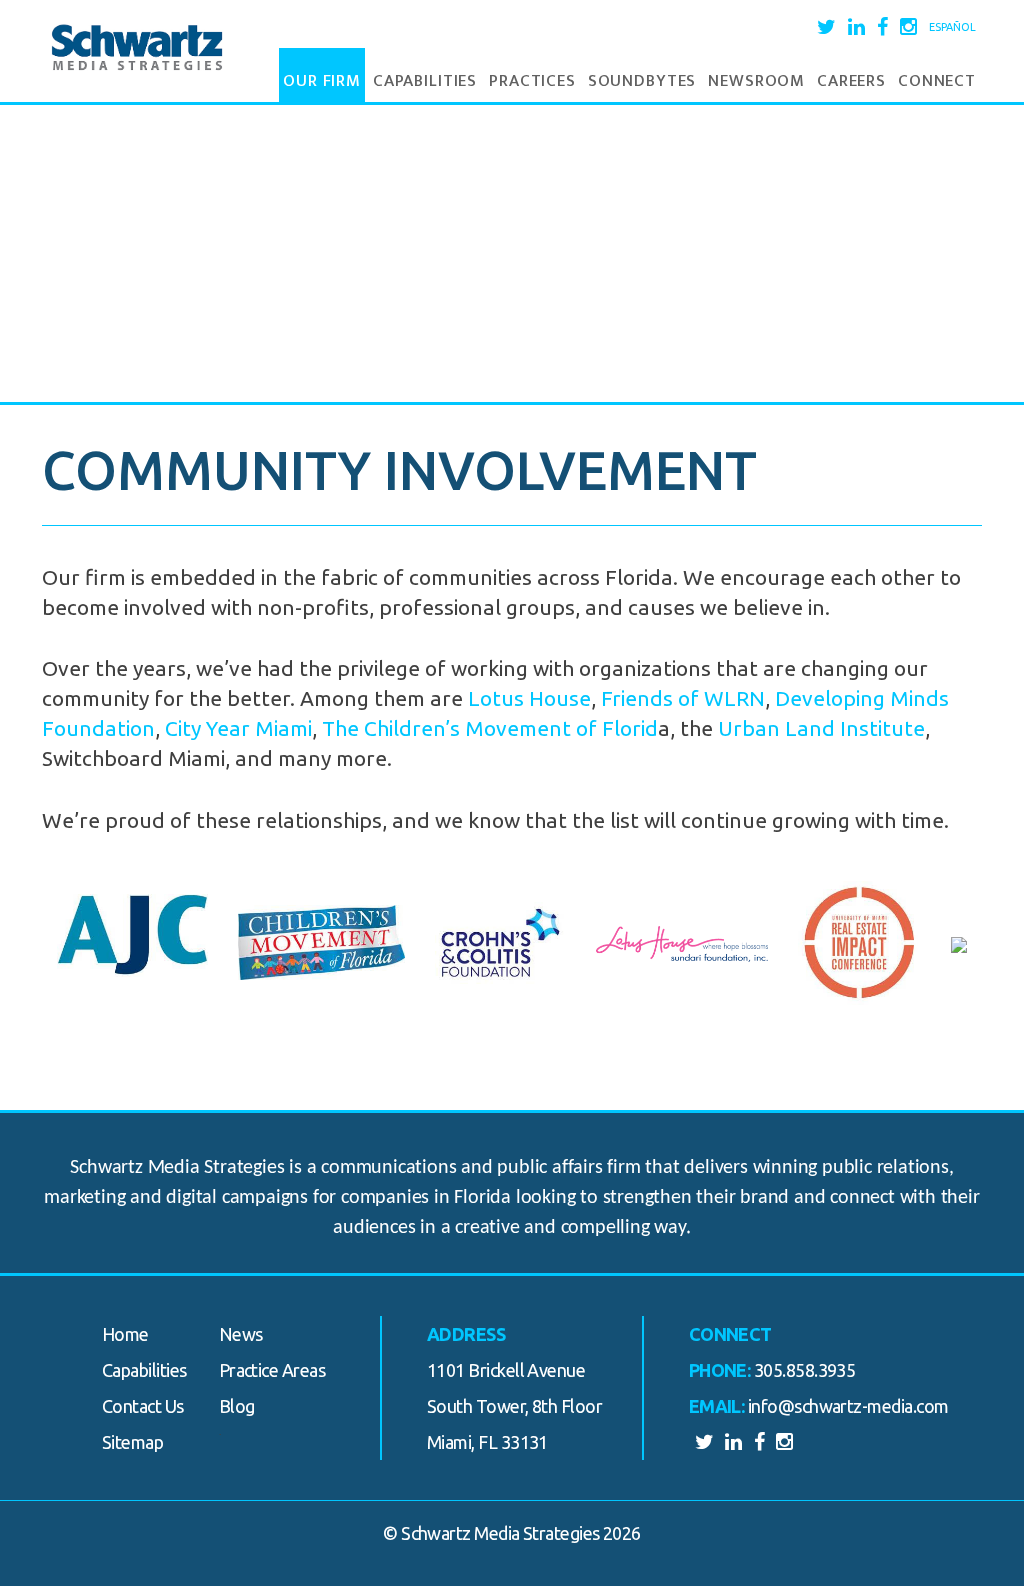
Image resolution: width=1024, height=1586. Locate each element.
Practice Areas (272, 1370)
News (241, 1334)
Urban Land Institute (821, 728)
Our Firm (322, 81)
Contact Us (143, 1406)
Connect (937, 81)
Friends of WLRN (683, 698)
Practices (532, 81)
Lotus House (529, 698)
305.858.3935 (805, 1370)
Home (125, 1334)
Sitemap (132, 1442)
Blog (237, 1406)
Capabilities (425, 81)
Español (952, 27)
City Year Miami (238, 728)
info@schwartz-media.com (848, 1406)
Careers (851, 81)
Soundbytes (642, 81)
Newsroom (756, 81)
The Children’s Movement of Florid (490, 728)
